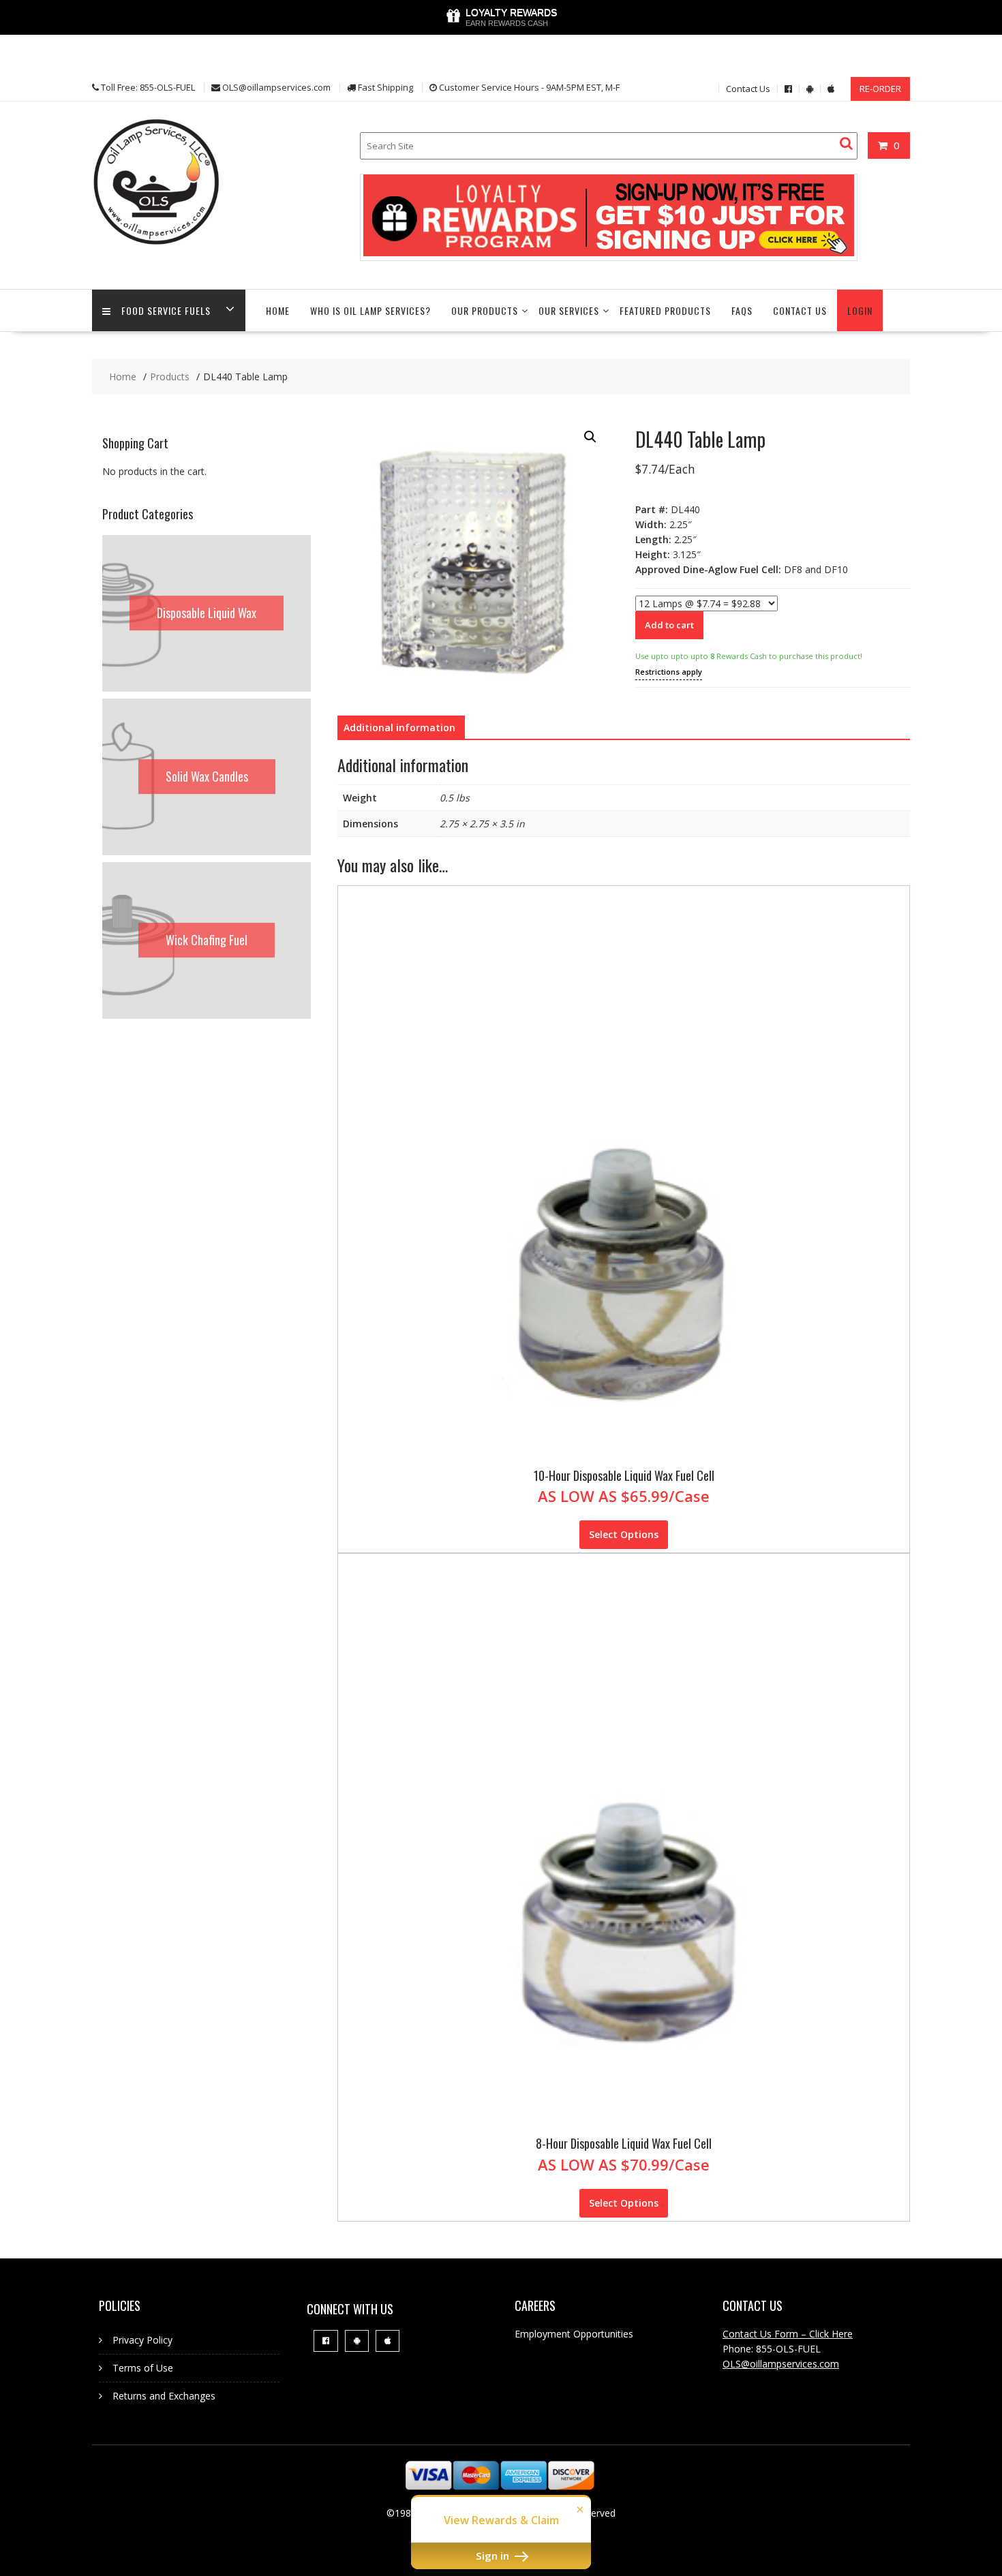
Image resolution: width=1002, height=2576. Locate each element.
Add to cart (669, 625)
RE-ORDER (880, 89)
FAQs (742, 310)
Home (278, 310)
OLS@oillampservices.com (781, 2364)
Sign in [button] (494, 2556)
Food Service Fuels (166, 310)
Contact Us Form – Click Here (788, 2334)
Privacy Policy (142, 2340)
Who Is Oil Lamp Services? (370, 310)
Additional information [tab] (399, 727)
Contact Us (748, 89)
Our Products (485, 310)
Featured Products (665, 310)
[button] (590, 437)
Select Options (624, 1534)
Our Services (569, 310)
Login (860, 310)
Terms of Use (143, 2368)
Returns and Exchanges (164, 2396)
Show (501, 17)
